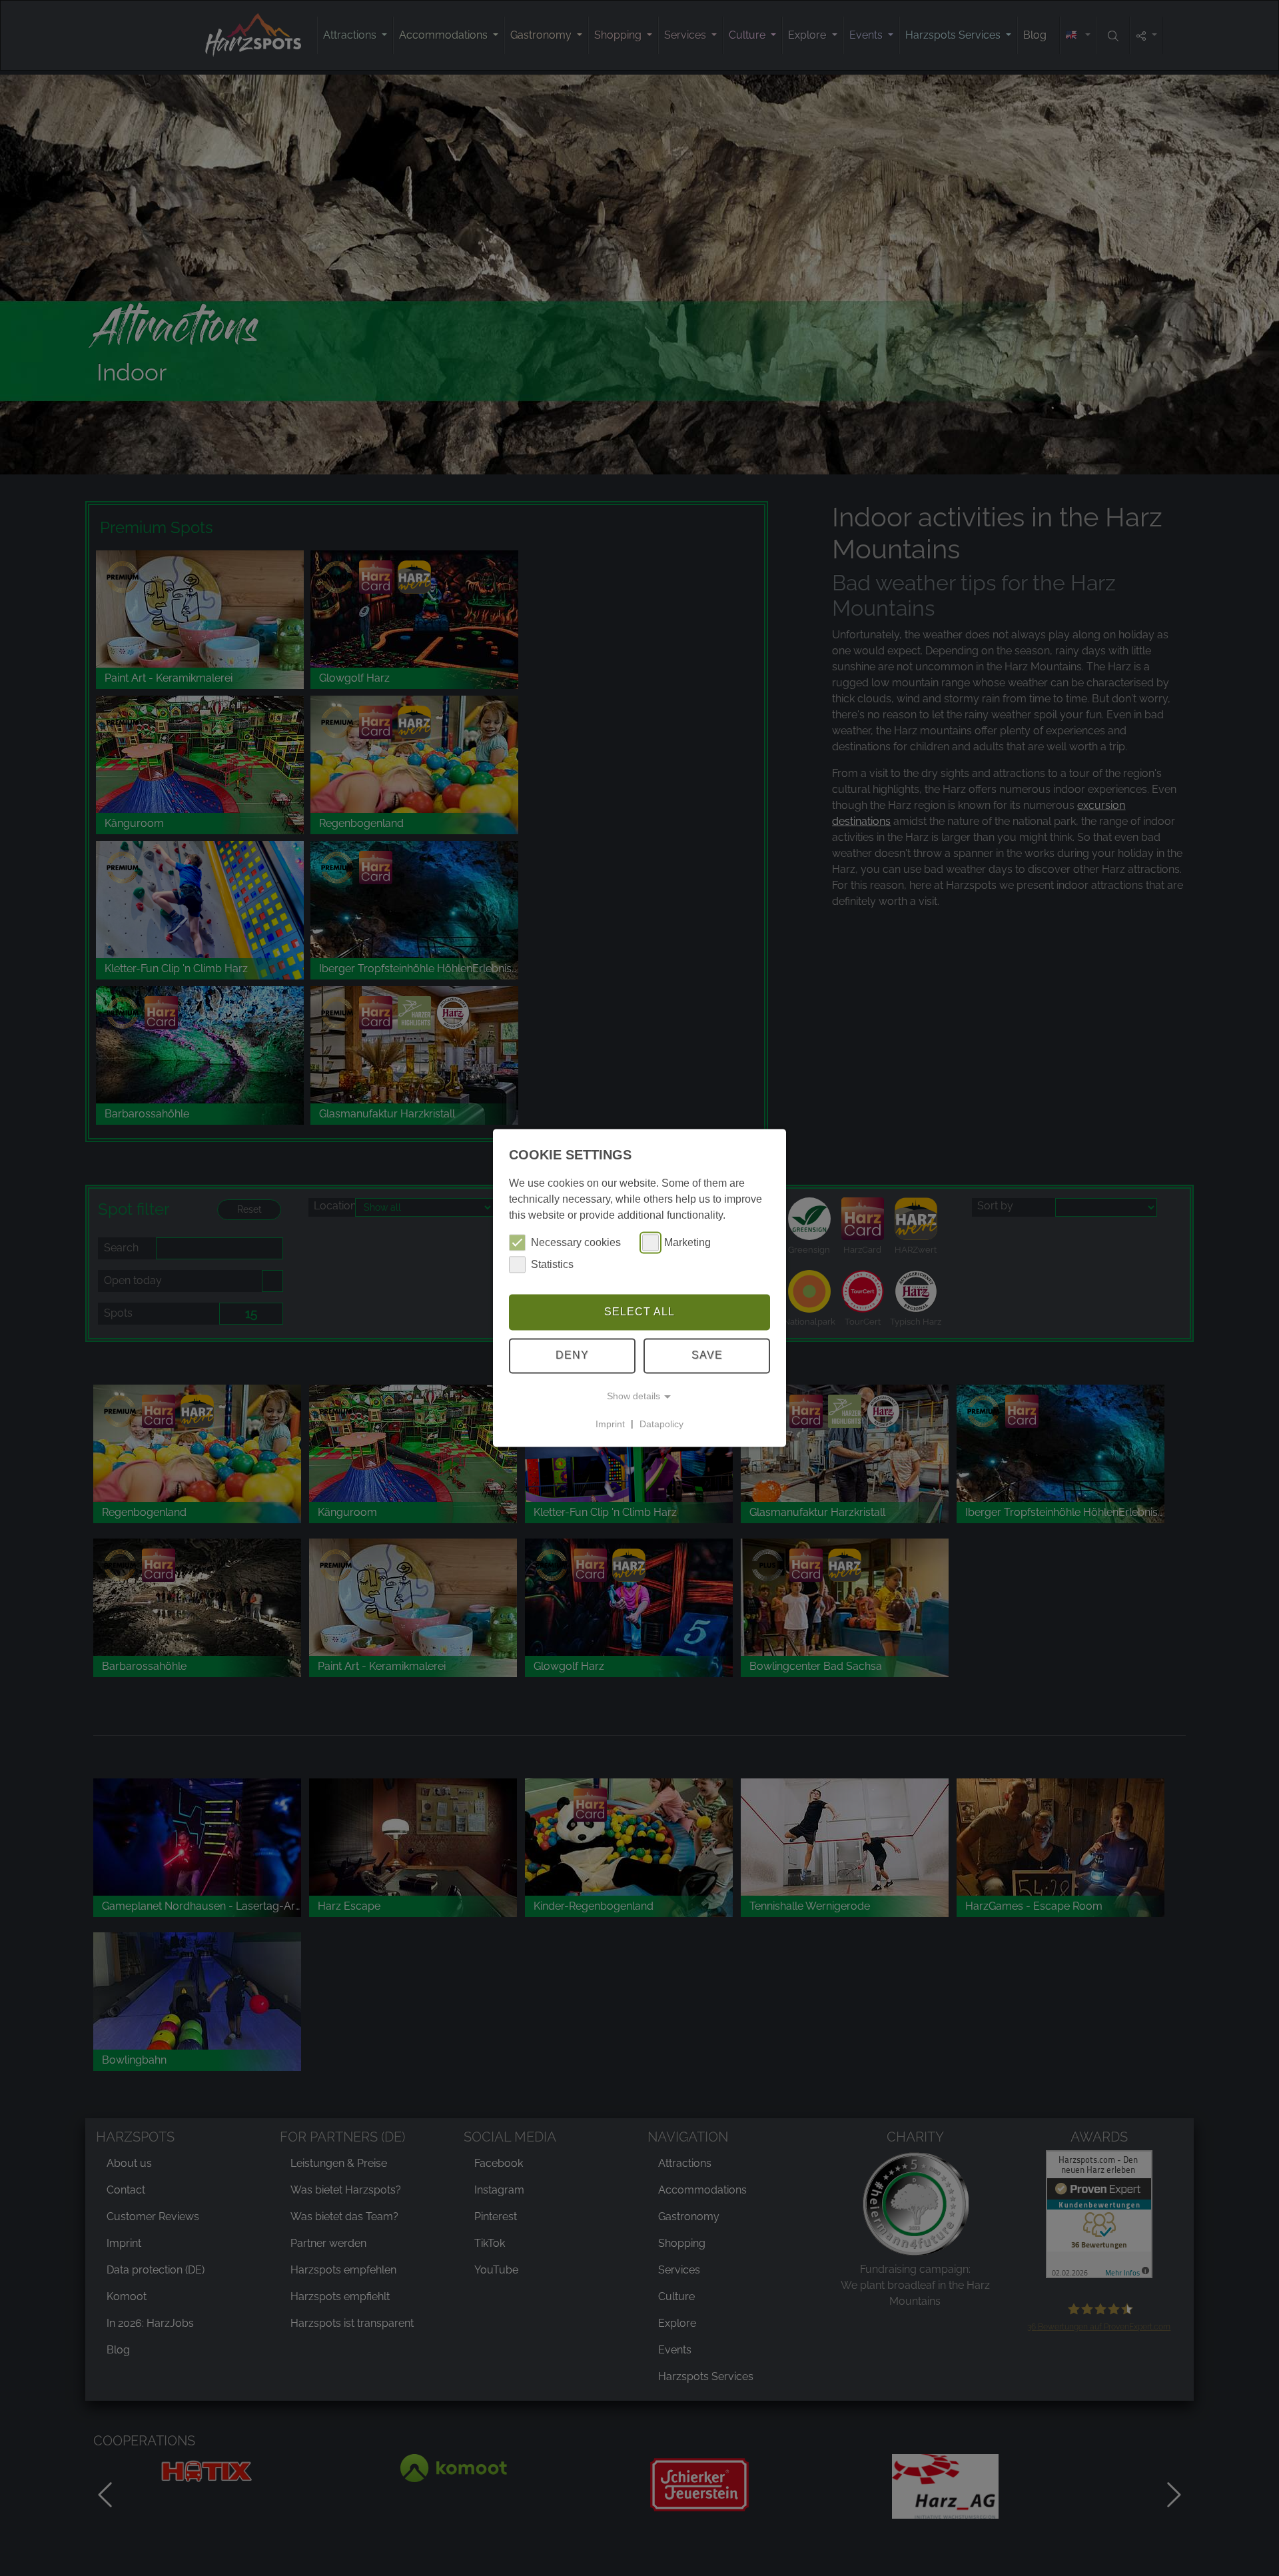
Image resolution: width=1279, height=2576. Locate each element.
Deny (572, 1356)
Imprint (610, 1424)
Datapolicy (661, 1424)
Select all (639, 1312)
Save (707, 1356)
